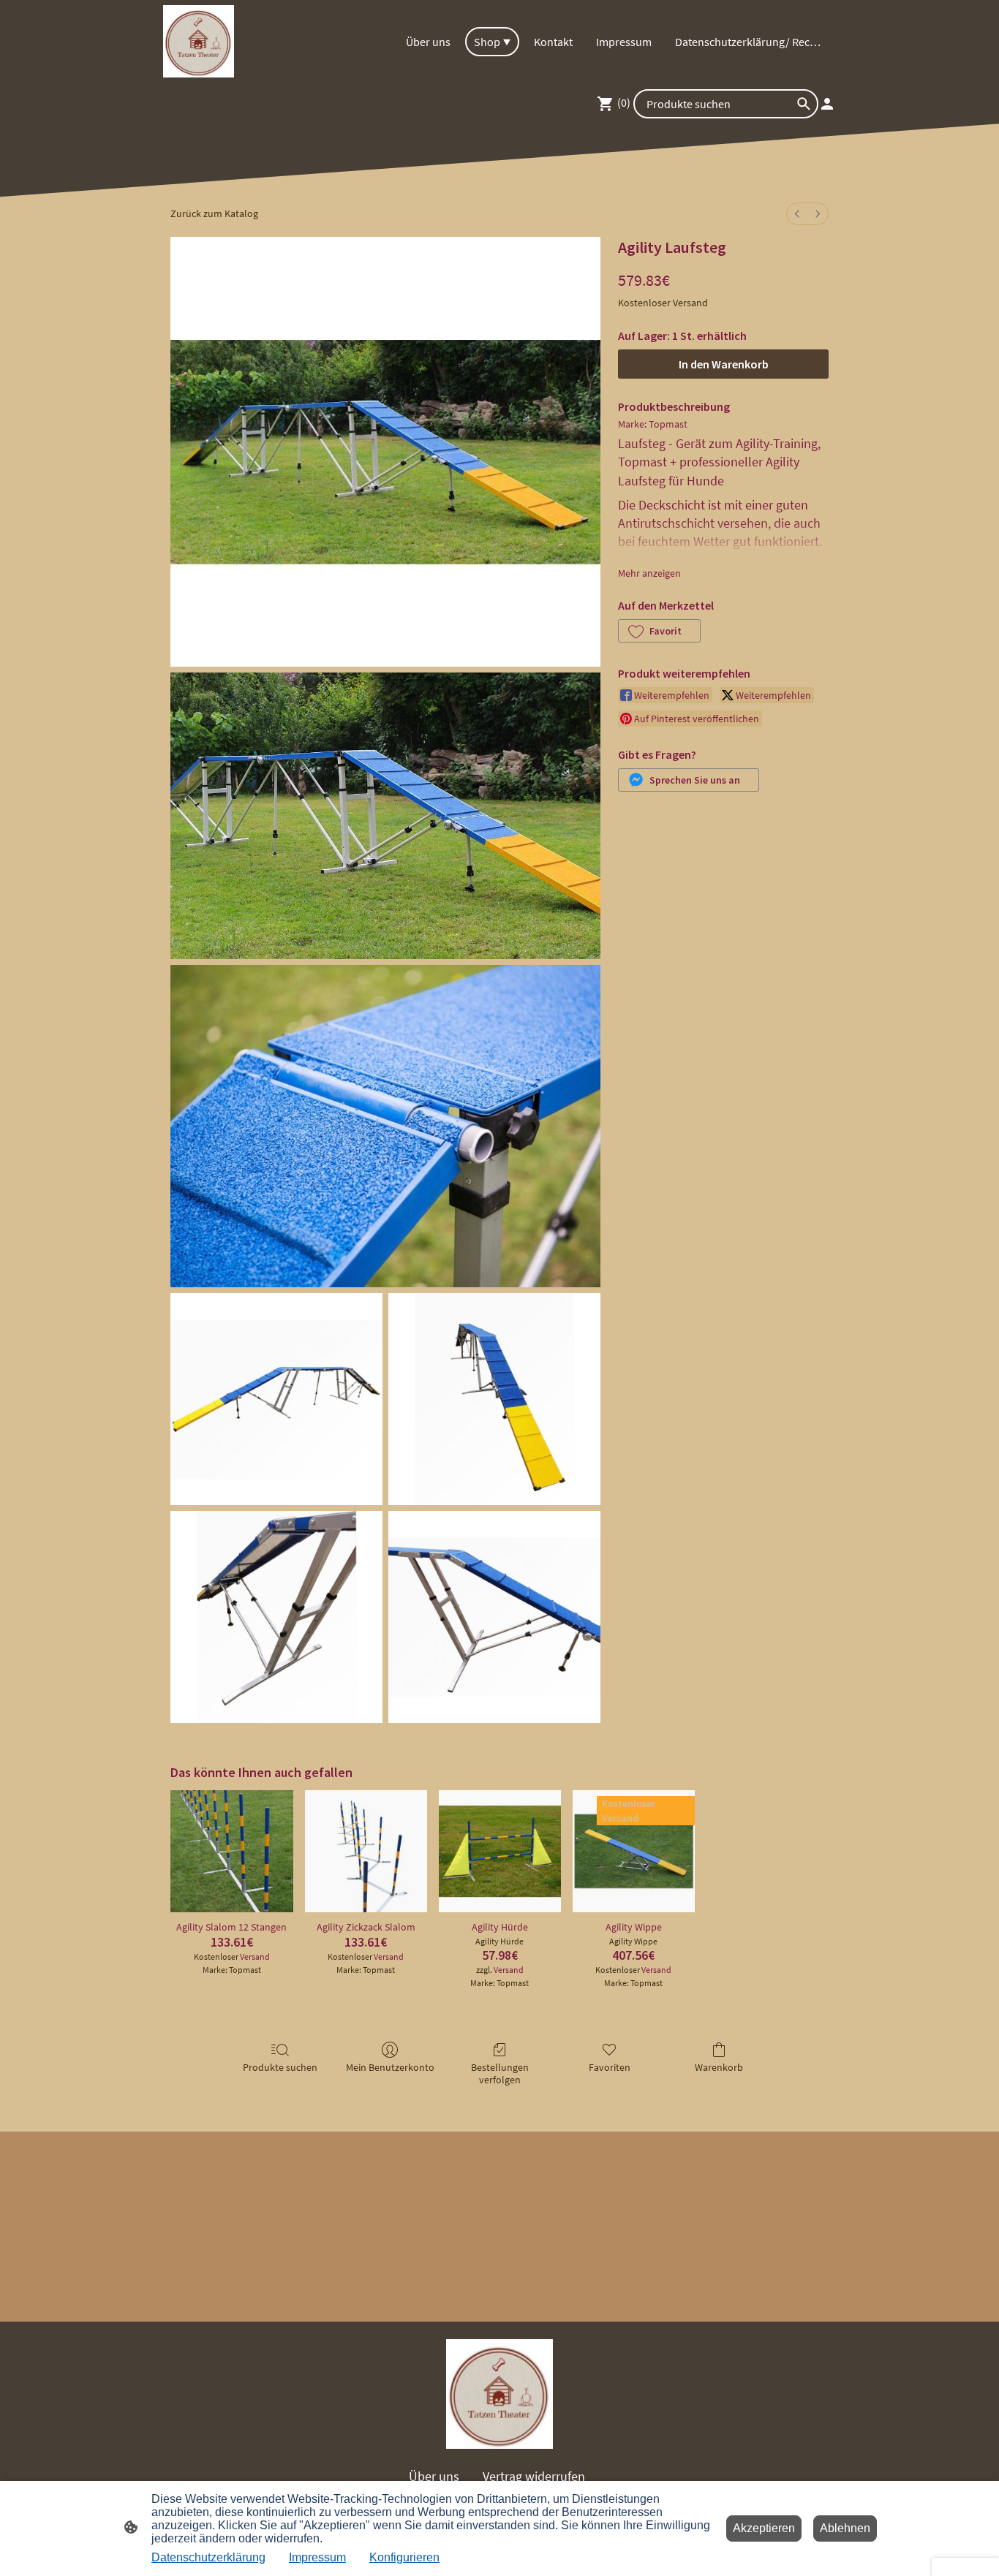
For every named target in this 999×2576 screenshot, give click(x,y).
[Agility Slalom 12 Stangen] (231, 1851)
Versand (690, 303)
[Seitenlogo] (199, 41)
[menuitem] (797, 214)
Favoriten (610, 2067)
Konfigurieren (404, 2557)
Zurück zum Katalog (214, 213)
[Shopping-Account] (827, 104)
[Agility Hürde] (500, 1851)
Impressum (317, 2557)
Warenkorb (719, 2067)
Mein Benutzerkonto (390, 2067)
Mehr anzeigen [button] (649, 573)
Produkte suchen (280, 2067)
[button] (659, 631)
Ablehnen (845, 2528)
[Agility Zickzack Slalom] (366, 1851)
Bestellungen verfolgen (500, 2073)
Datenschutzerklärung (208, 2557)
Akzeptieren (764, 2528)
